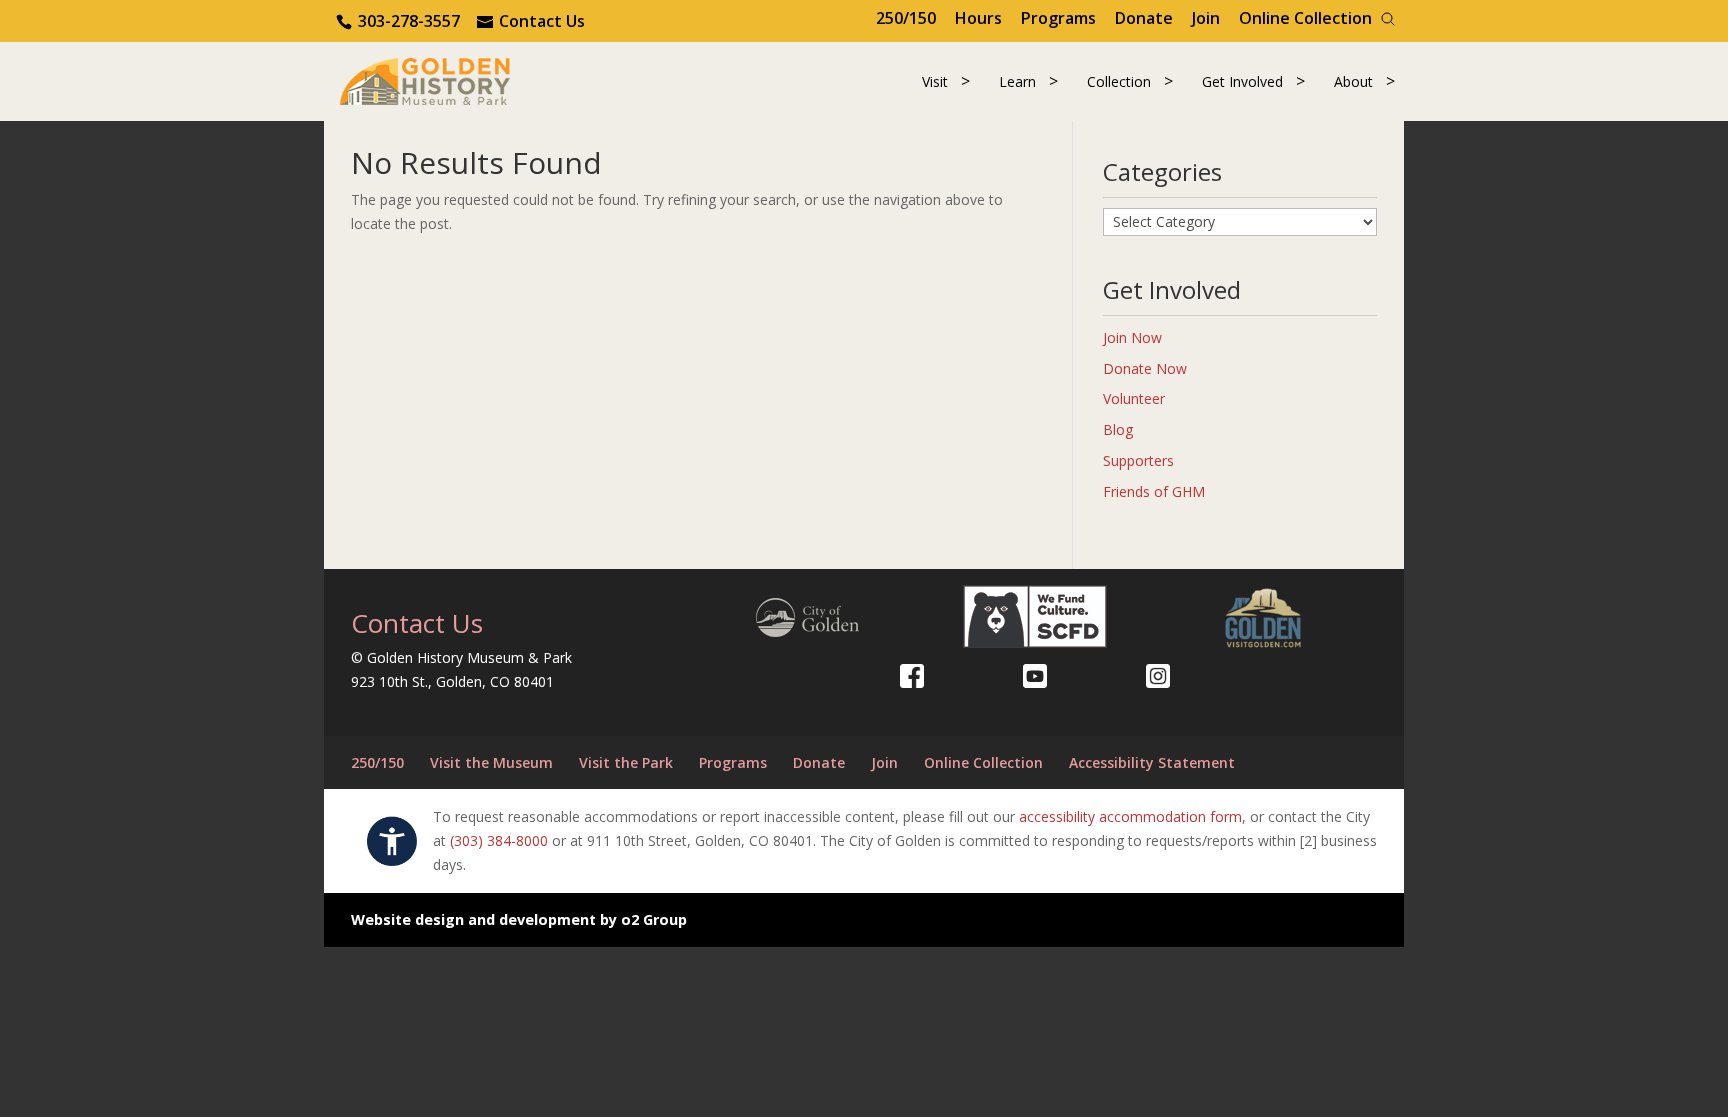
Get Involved (1242, 81)
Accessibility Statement (1152, 762)
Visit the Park (626, 762)
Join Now (1132, 337)
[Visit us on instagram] (1158, 676)
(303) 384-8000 (499, 840)
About (1353, 81)
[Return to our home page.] (425, 79)
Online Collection (1305, 18)
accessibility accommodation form (1130, 816)
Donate (1144, 18)
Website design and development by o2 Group (519, 919)
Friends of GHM (1154, 491)
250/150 (906, 18)
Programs (1058, 18)
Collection (1119, 81)
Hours (978, 18)
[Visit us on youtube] (1035, 676)
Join (1206, 18)
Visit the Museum (491, 762)
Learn (1017, 81)
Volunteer (1134, 398)
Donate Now (1145, 368)
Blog (1118, 429)
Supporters (1138, 460)
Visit (935, 81)
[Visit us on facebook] (912, 676)
